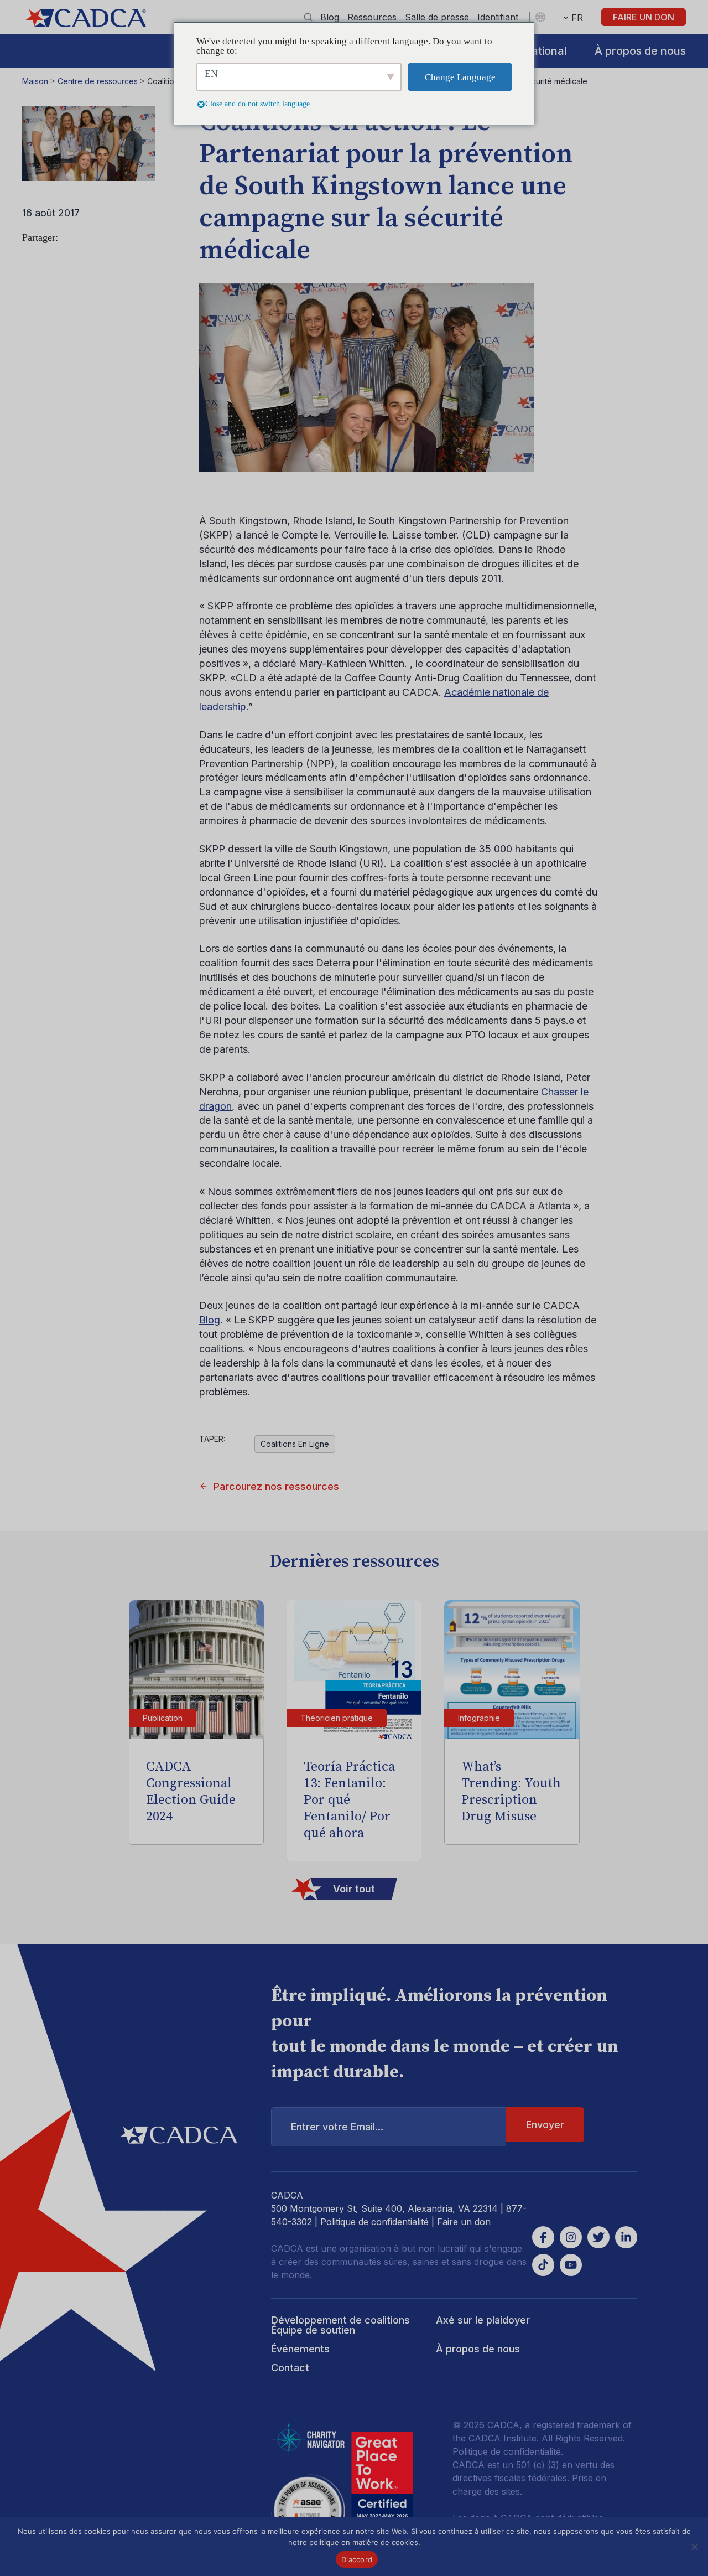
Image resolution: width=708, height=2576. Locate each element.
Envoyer (545, 2125)
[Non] (694, 2547)
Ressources (372, 17)
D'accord (357, 2559)
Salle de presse (437, 17)
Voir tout (354, 1889)
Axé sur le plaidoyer (483, 2320)
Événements (300, 2349)
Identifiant (498, 17)
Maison (35, 81)
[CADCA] (86, 18)
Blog (330, 17)
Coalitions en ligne (295, 1444)
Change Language (460, 77)
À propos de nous (640, 51)
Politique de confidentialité (374, 2222)
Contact (290, 2368)
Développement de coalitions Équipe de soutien (340, 2325)
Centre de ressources (98, 81)
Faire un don (644, 17)
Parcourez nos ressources (276, 1486)
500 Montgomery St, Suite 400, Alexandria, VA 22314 (384, 2208)
